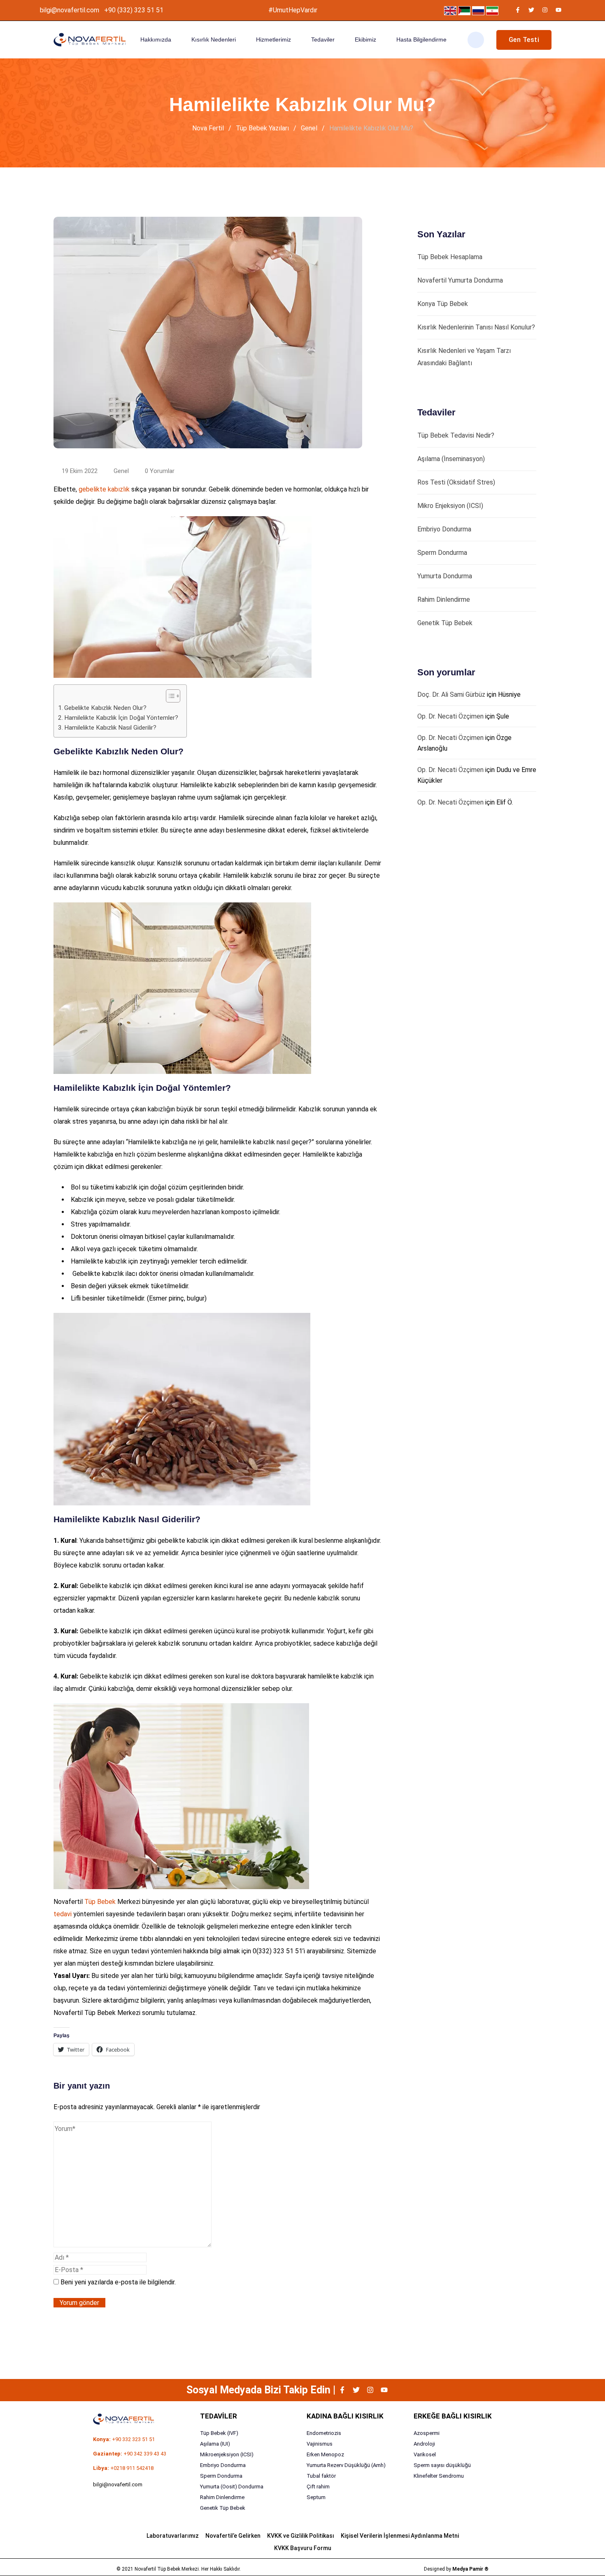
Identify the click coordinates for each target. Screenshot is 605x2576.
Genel (121, 471)
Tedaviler (323, 39)
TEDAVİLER (219, 2416)
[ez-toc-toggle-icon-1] (169, 696)
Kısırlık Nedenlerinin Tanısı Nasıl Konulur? (476, 327)
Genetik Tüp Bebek (445, 623)
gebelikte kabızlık (104, 489)
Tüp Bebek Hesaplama (450, 257)
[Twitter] (531, 10)
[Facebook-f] (518, 10)
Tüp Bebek (100, 1902)
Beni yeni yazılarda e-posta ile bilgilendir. (118, 2282)
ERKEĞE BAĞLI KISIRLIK (453, 2416)
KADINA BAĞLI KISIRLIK (345, 2416)
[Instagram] (545, 10)
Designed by (456, 2569)
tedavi (63, 1914)
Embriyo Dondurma (444, 529)
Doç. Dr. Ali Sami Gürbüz (451, 694)
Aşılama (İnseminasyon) (451, 459)
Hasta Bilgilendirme (421, 39)
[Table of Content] (173, 696)
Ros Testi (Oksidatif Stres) (456, 482)
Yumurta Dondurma (445, 576)
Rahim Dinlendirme (444, 599)
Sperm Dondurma (442, 553)
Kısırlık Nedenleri (214, 39)
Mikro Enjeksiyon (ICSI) (450, 506)
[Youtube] (558, 10)
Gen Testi (524, 40)
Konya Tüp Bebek (443, 304)
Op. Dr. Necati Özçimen (450, 716)
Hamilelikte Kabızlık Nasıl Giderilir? (110, 728)
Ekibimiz (365, 39)
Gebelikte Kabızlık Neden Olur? (105, 708)
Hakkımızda (156, 39)
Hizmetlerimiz (273, 39)
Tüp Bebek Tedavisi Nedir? (456, 435)
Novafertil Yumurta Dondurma (460, 280)
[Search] (476, 40)
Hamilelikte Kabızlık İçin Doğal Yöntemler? (121, 718)
